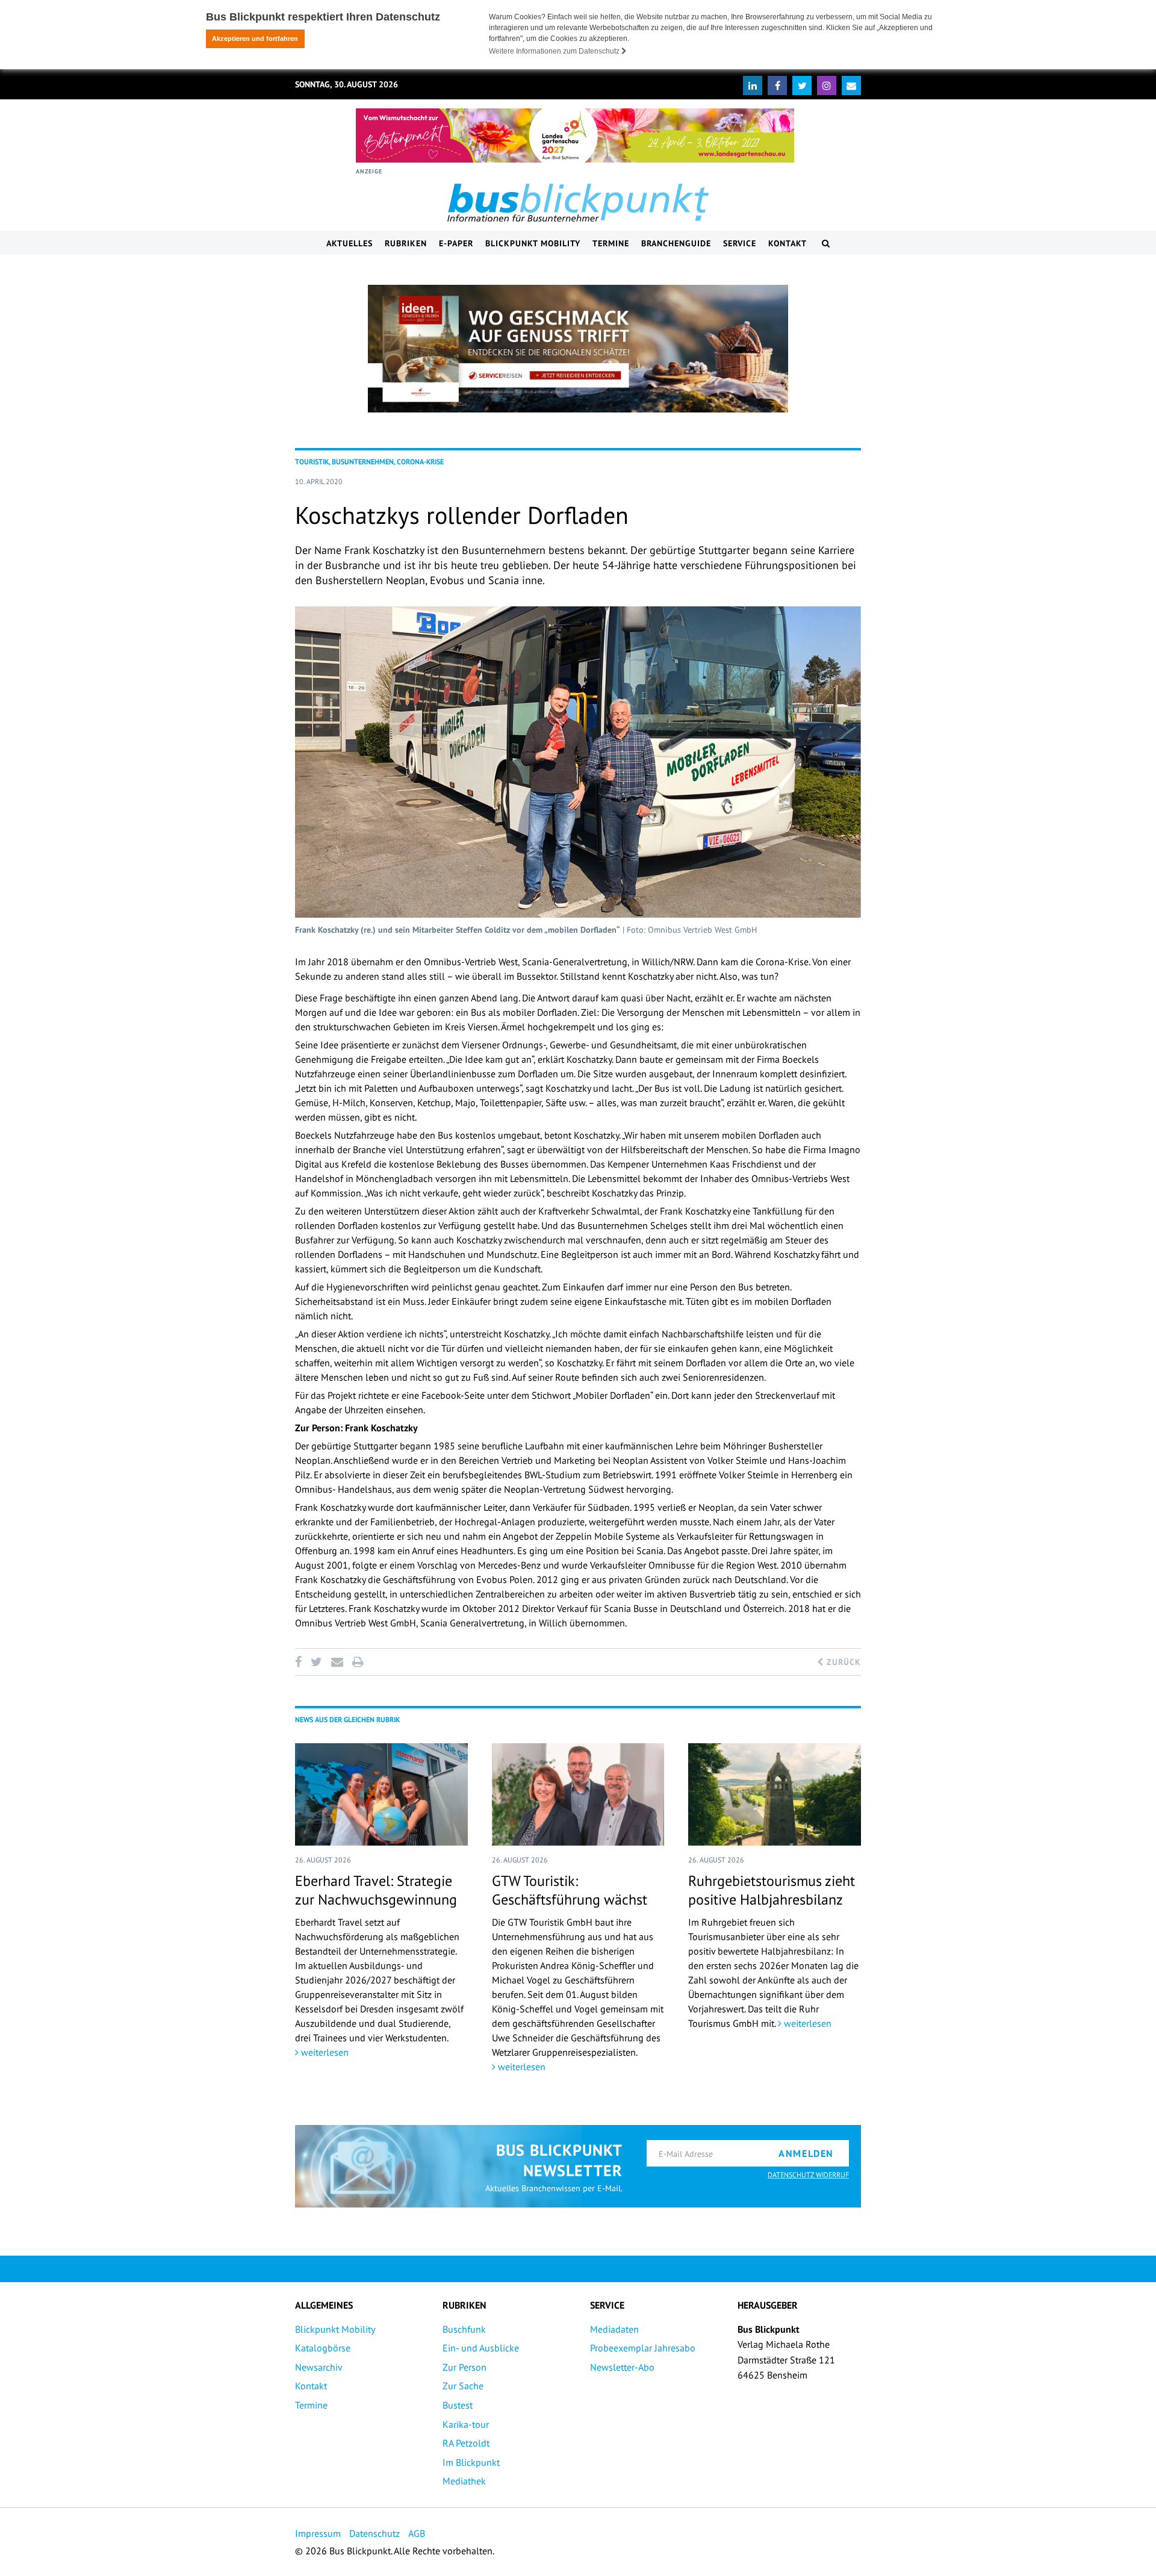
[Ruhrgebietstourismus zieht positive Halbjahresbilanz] (775, 1794)
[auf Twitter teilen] (316, 1662)
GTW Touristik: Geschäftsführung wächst (570, 1890)
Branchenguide (676, 243)
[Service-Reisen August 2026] (578, 349)
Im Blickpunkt (471, 2462)
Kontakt (788, 243)
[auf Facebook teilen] (300, 1662)
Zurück (842, 1662)
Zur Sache (463, 2386)
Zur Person (465, 2367)
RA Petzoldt (466, 2443)
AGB (417, 2533)
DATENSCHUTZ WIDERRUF (808, 2175)
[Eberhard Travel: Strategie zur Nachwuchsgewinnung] (381, 1794)
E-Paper (456, 243)
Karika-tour (466, 2424)
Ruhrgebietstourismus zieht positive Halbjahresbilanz (772, 1890)
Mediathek (464, 2481)
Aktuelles (350, 243)
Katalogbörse (323, 2348)
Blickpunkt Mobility (533, 243)
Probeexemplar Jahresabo (643, 2348)
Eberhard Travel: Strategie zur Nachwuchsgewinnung (376, 1890)
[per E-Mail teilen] (337, 1662)
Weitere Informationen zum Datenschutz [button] (555, 51)
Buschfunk (464, 2329)
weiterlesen (324, 2052)
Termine (611, 243)
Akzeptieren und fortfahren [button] (255, 39)
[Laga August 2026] (575, 135)
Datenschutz (374, 2533)
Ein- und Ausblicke (481, 2348)
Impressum (318, 2533)
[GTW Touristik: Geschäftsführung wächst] (578, 1794)
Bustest (458, 2405)
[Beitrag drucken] (358, 1662)
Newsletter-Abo (622, 2367)
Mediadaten (614, 2329)
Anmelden (806, 2153)
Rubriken (406, 243)
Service (740, 243)
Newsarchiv (319, 2367)
